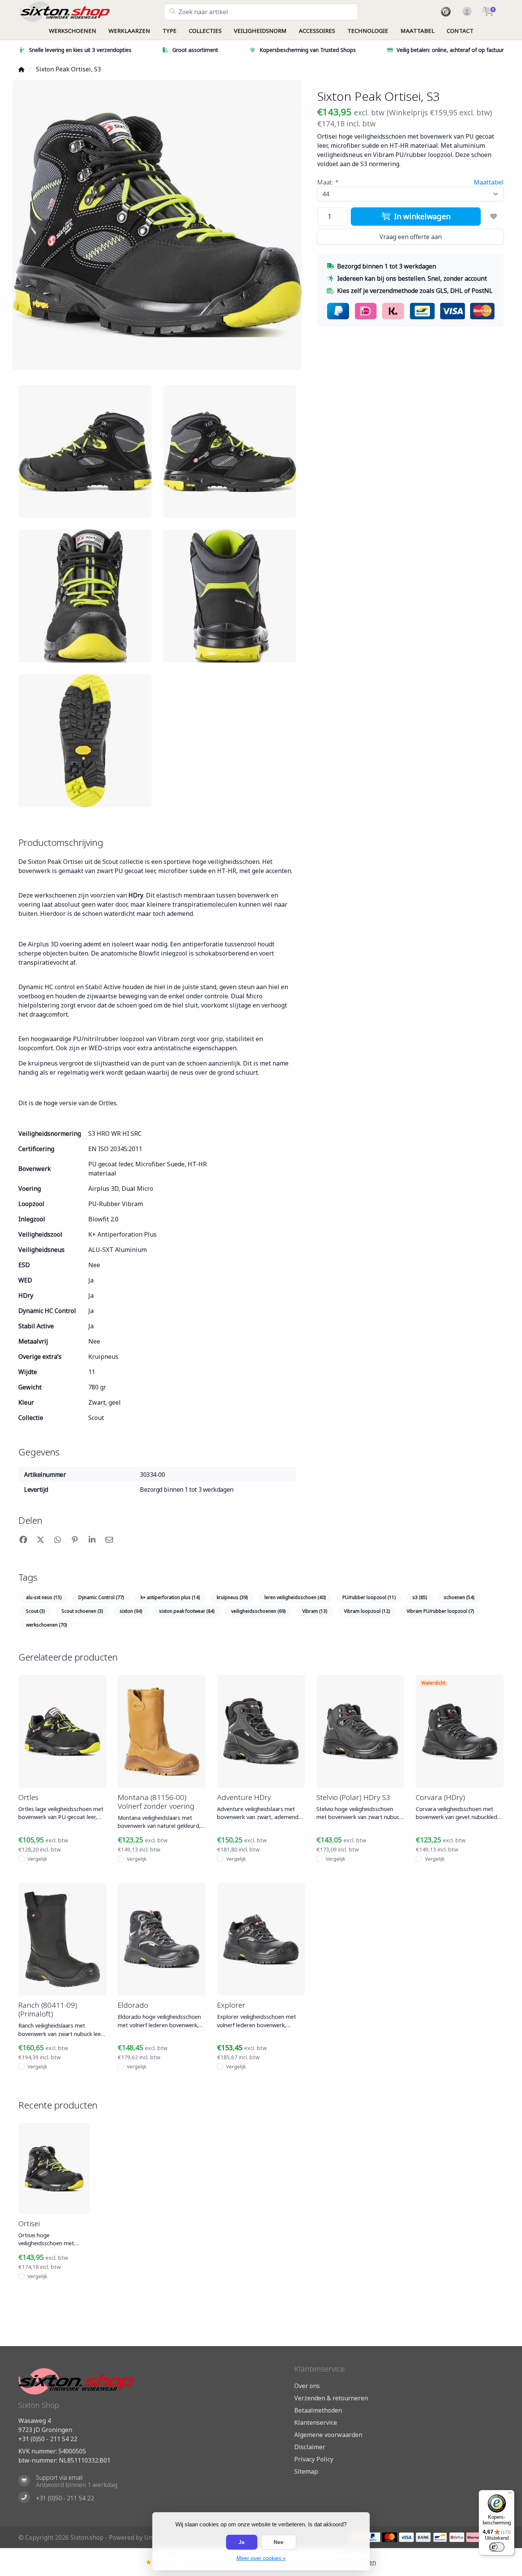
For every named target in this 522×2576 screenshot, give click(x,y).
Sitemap (306, 2471)
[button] (466, 12)
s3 (420, 1597)
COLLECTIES (205, 31)
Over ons (307, 2386)
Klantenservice (316, 2422)
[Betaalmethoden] (373, 2537)
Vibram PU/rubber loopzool (440, 1611)
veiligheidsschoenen (258, 1611)
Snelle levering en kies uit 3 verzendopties (80, 50)
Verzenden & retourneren (331, 2398)
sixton (131, 1611)
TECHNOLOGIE (368, 31)
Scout (35, 1611)
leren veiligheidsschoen (295, 1597)
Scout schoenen (82, 1611)
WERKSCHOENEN (73, 31)
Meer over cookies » (261, 2558)
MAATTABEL (417, 31)
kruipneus (232, 1597)
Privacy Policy (314, 2459)
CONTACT (460, 31)
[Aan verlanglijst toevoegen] (494, 217)
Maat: (327, 182)
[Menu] (510, 2495)
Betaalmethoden (318, 2410)
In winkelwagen (421, 216)
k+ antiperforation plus (170, 1597)
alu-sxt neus (44, 1597)
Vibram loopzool (367, 1611)
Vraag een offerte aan (411, 237)
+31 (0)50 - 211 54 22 (48, 2439)
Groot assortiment (195, 50)
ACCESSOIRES (317, 31)
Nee (279, 2542)
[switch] (497, 2547)
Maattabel (489, 182)
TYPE (169, 31)
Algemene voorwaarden (328, 2435)
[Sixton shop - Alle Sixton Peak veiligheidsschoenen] (91, 12)
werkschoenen (46, 1625)
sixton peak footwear (187, 1611)
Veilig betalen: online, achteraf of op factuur (450, 50)
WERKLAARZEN (129, 31)
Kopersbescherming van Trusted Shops (308, 50)
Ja (242, 2542)
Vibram (315, 1611)
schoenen (459, 1597)
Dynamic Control (101, 1597)
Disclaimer (310, 2447)
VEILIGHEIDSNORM (260, 31)
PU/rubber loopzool (369, 1597)
